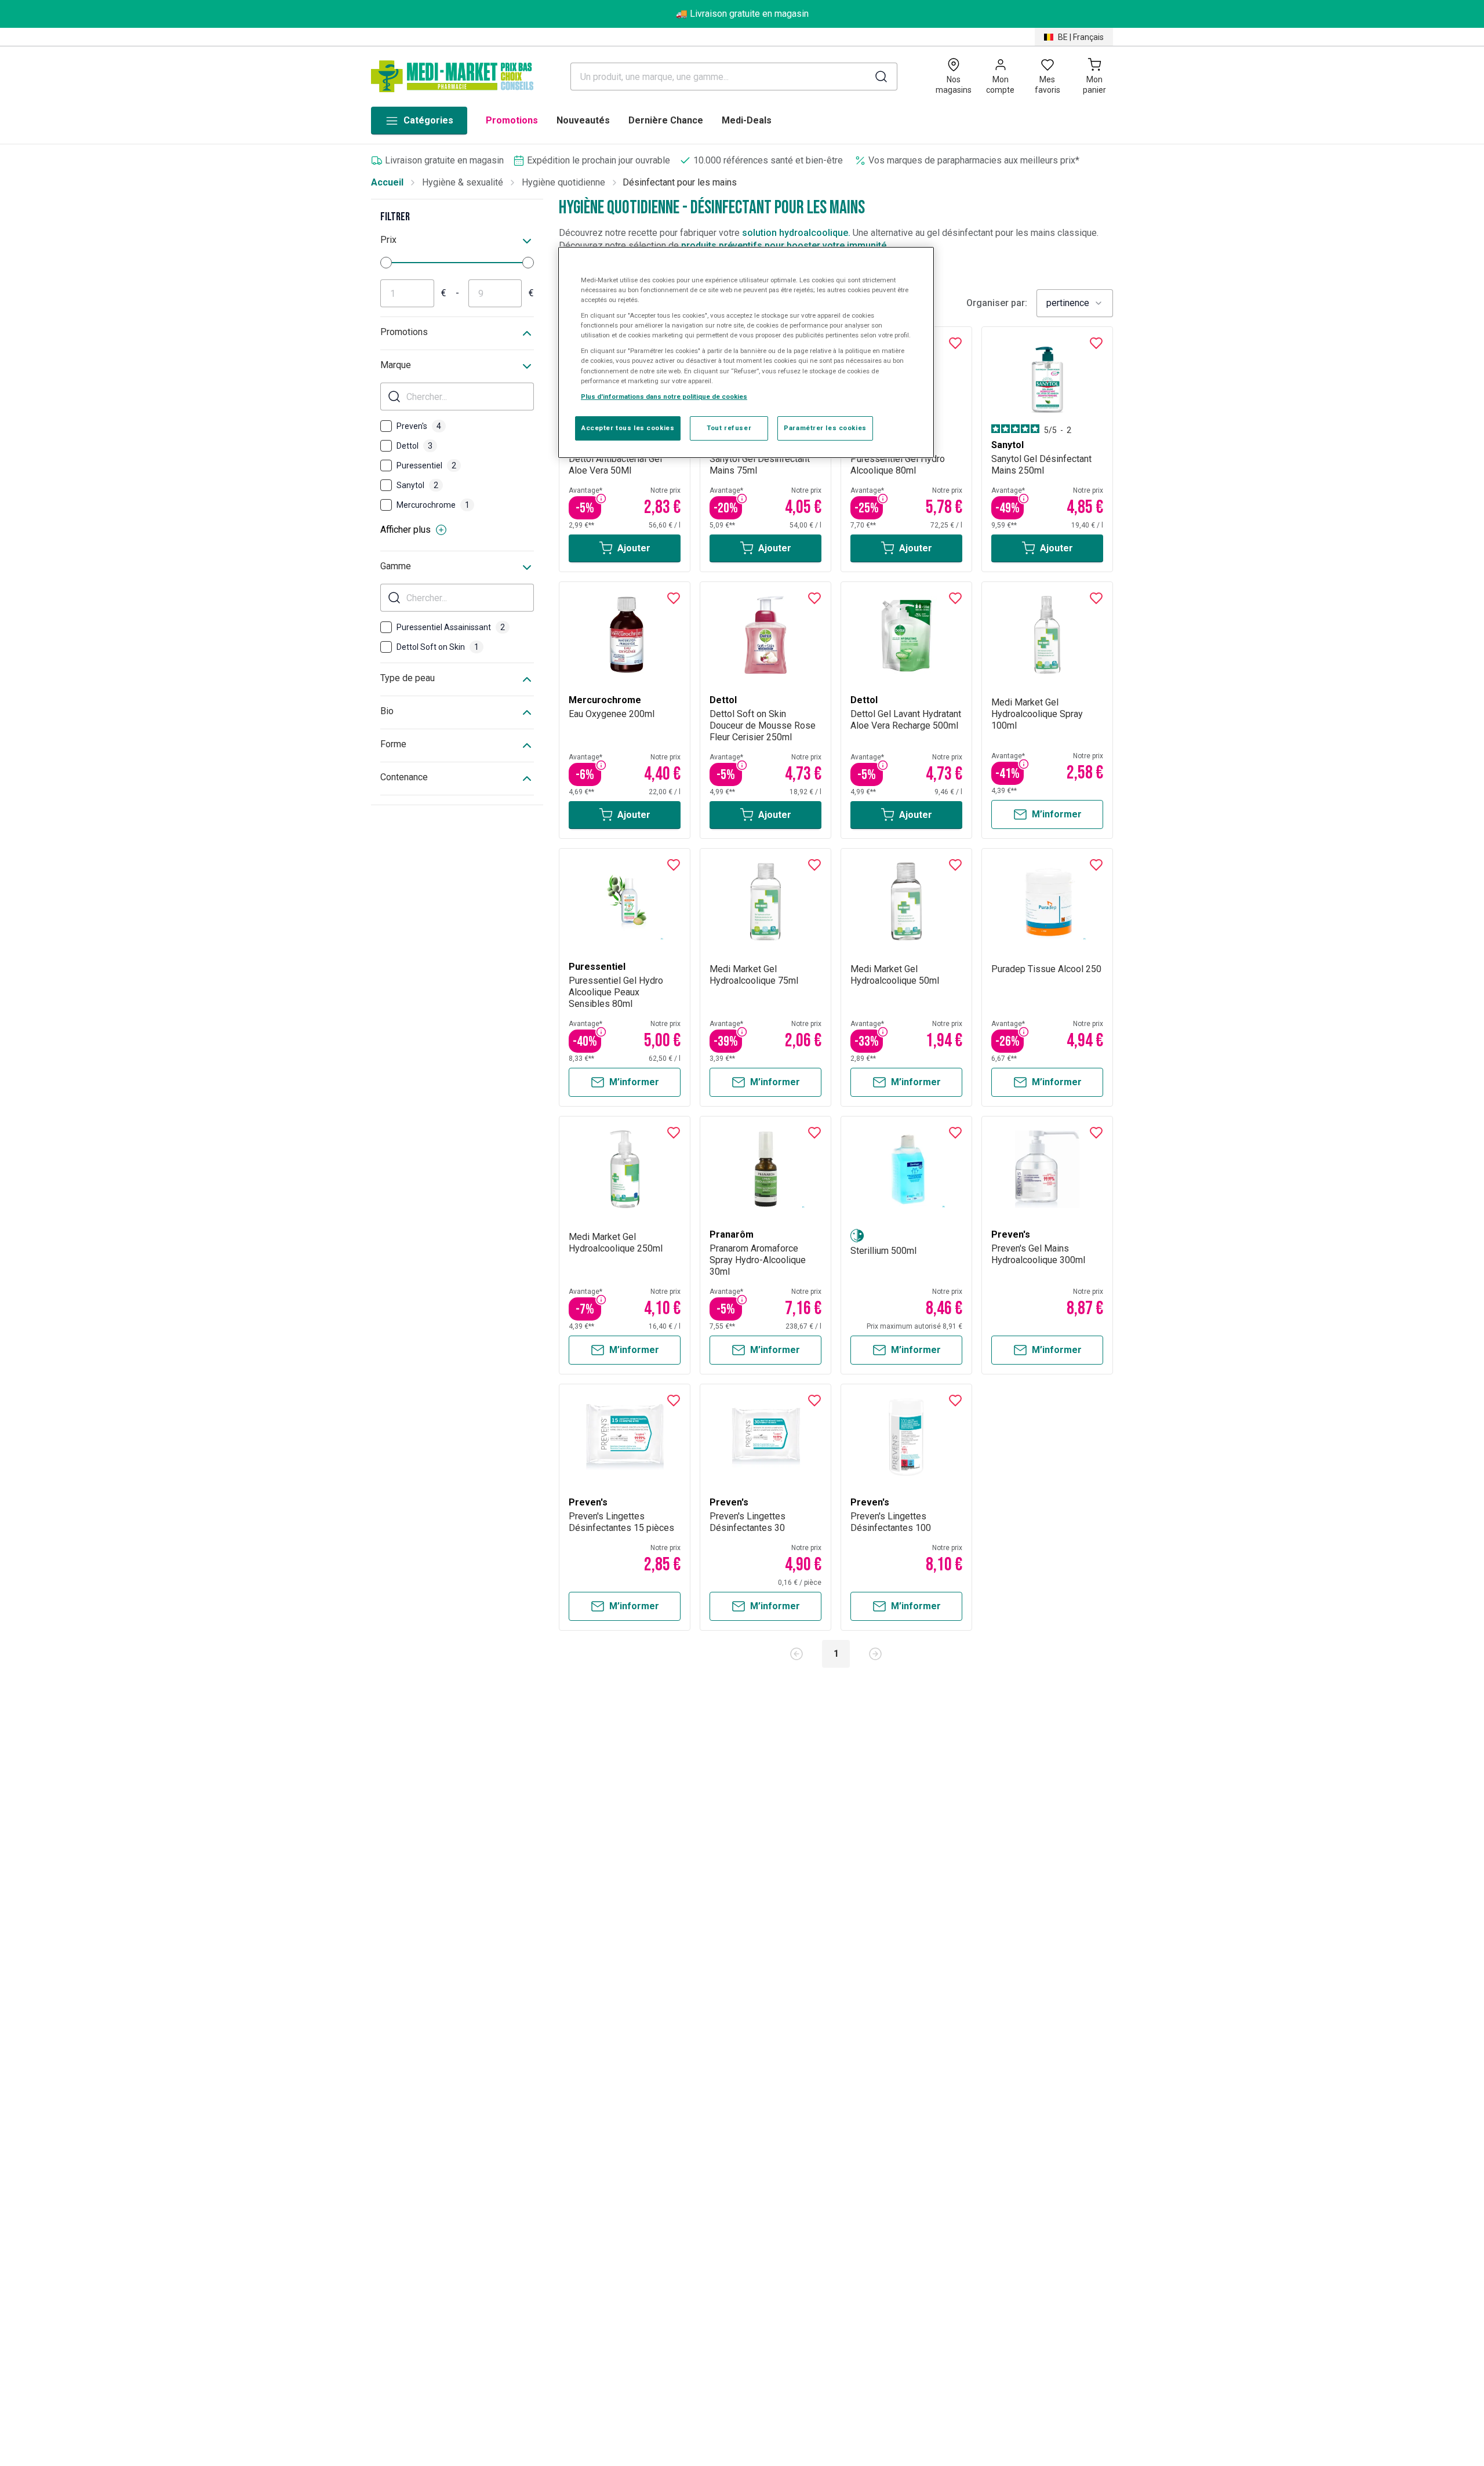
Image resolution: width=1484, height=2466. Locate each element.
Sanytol (417, 485)
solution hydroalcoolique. (796, 233)
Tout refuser (729, 428)
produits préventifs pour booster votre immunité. (785, 245)
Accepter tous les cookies (628, 428)
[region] (746, 352)
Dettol (414, 446)
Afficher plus (405, 530)
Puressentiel (426, 465)
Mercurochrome (433, 505)
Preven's (419, 426)
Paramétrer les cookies (825, 428)
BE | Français (1081, 37)
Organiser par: (997, 303)
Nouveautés (583, 120)
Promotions (512, 120)
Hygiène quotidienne (563, 182)
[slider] (386, 263)
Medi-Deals (747, 120)
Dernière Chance (666, 120)
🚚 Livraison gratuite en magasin (742, 14)
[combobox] (1075, 303)
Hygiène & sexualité (463, 182)
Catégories (428, 120)
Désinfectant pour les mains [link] (680, 182)
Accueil (387, 182)
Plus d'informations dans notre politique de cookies (664, 397)
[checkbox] (386, 426)
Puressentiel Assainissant (451, 627)
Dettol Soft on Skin (438, 647)
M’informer (1057, 814)
